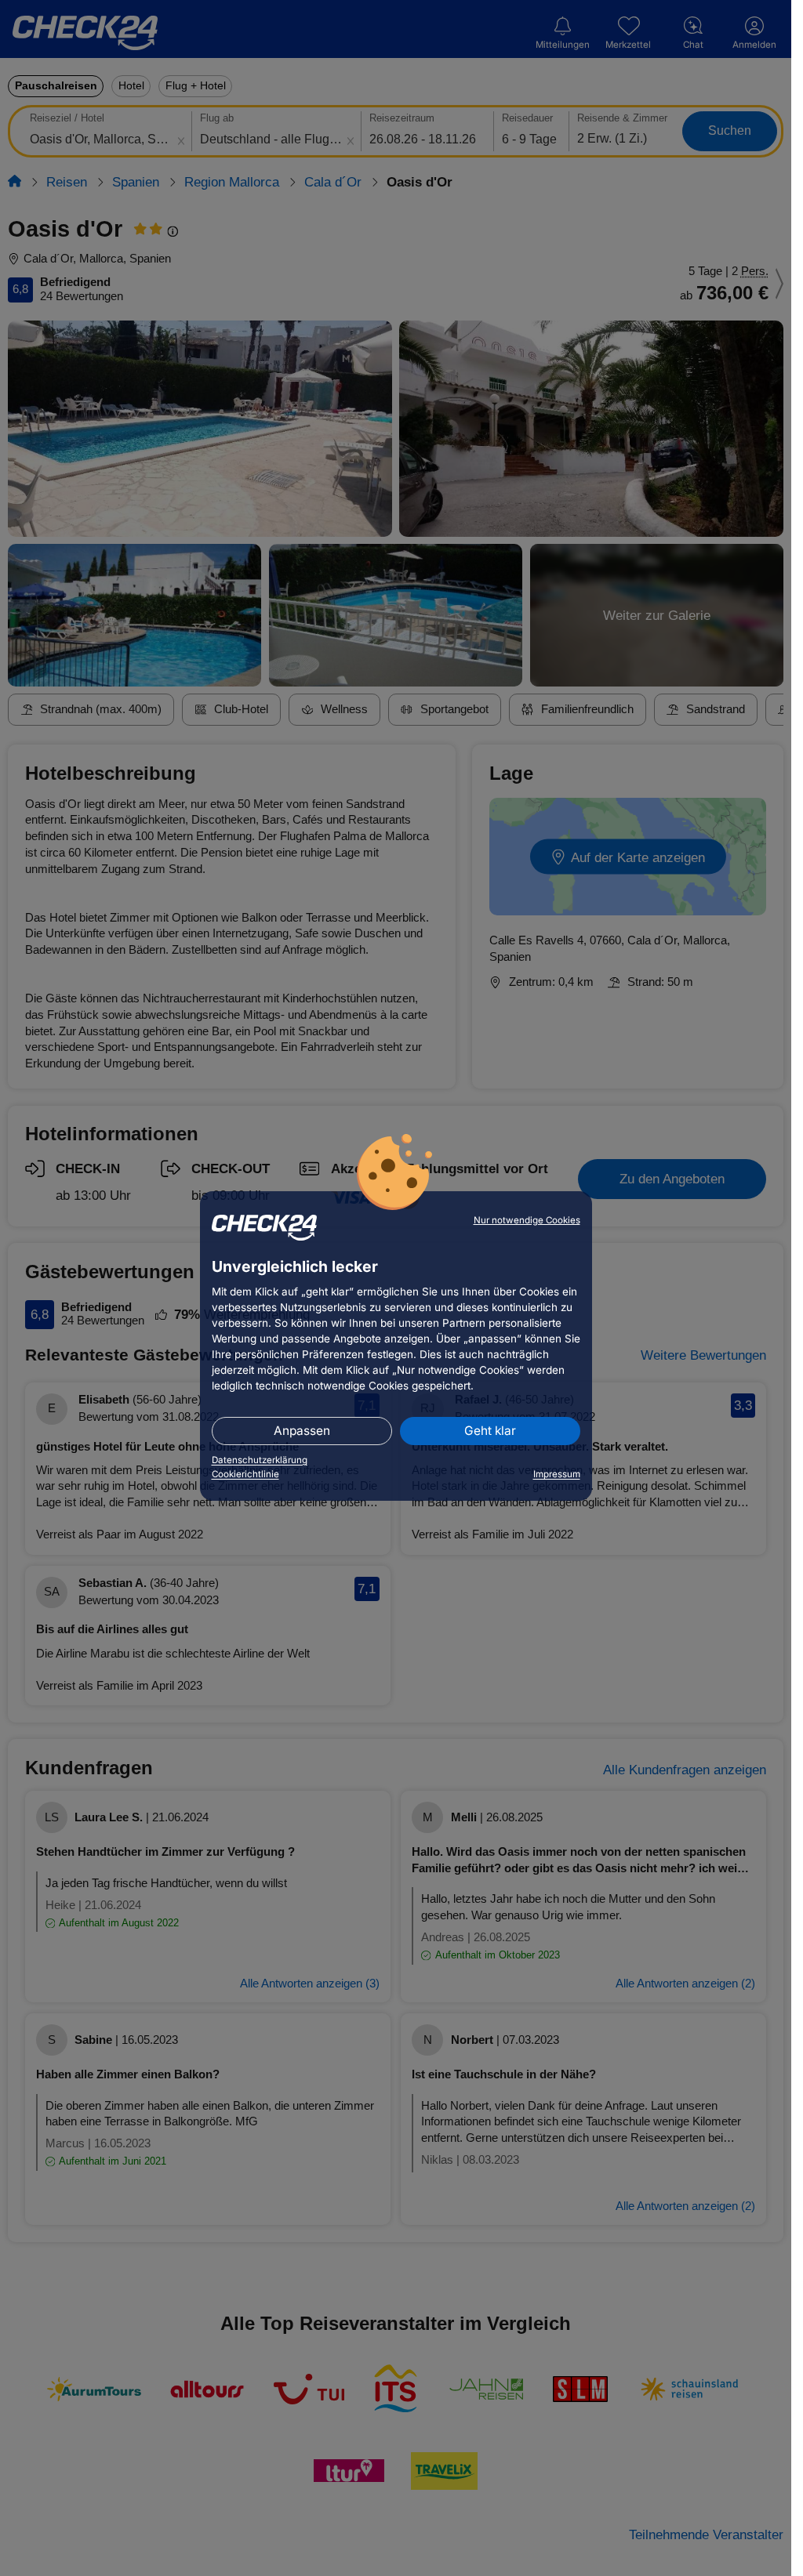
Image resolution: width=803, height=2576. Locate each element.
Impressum (557, 1474)
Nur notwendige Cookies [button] (527, 1220)
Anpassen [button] (302, 1431)
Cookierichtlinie (245, 1474)
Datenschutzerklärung (260, 1460)
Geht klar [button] (490, 1431)
